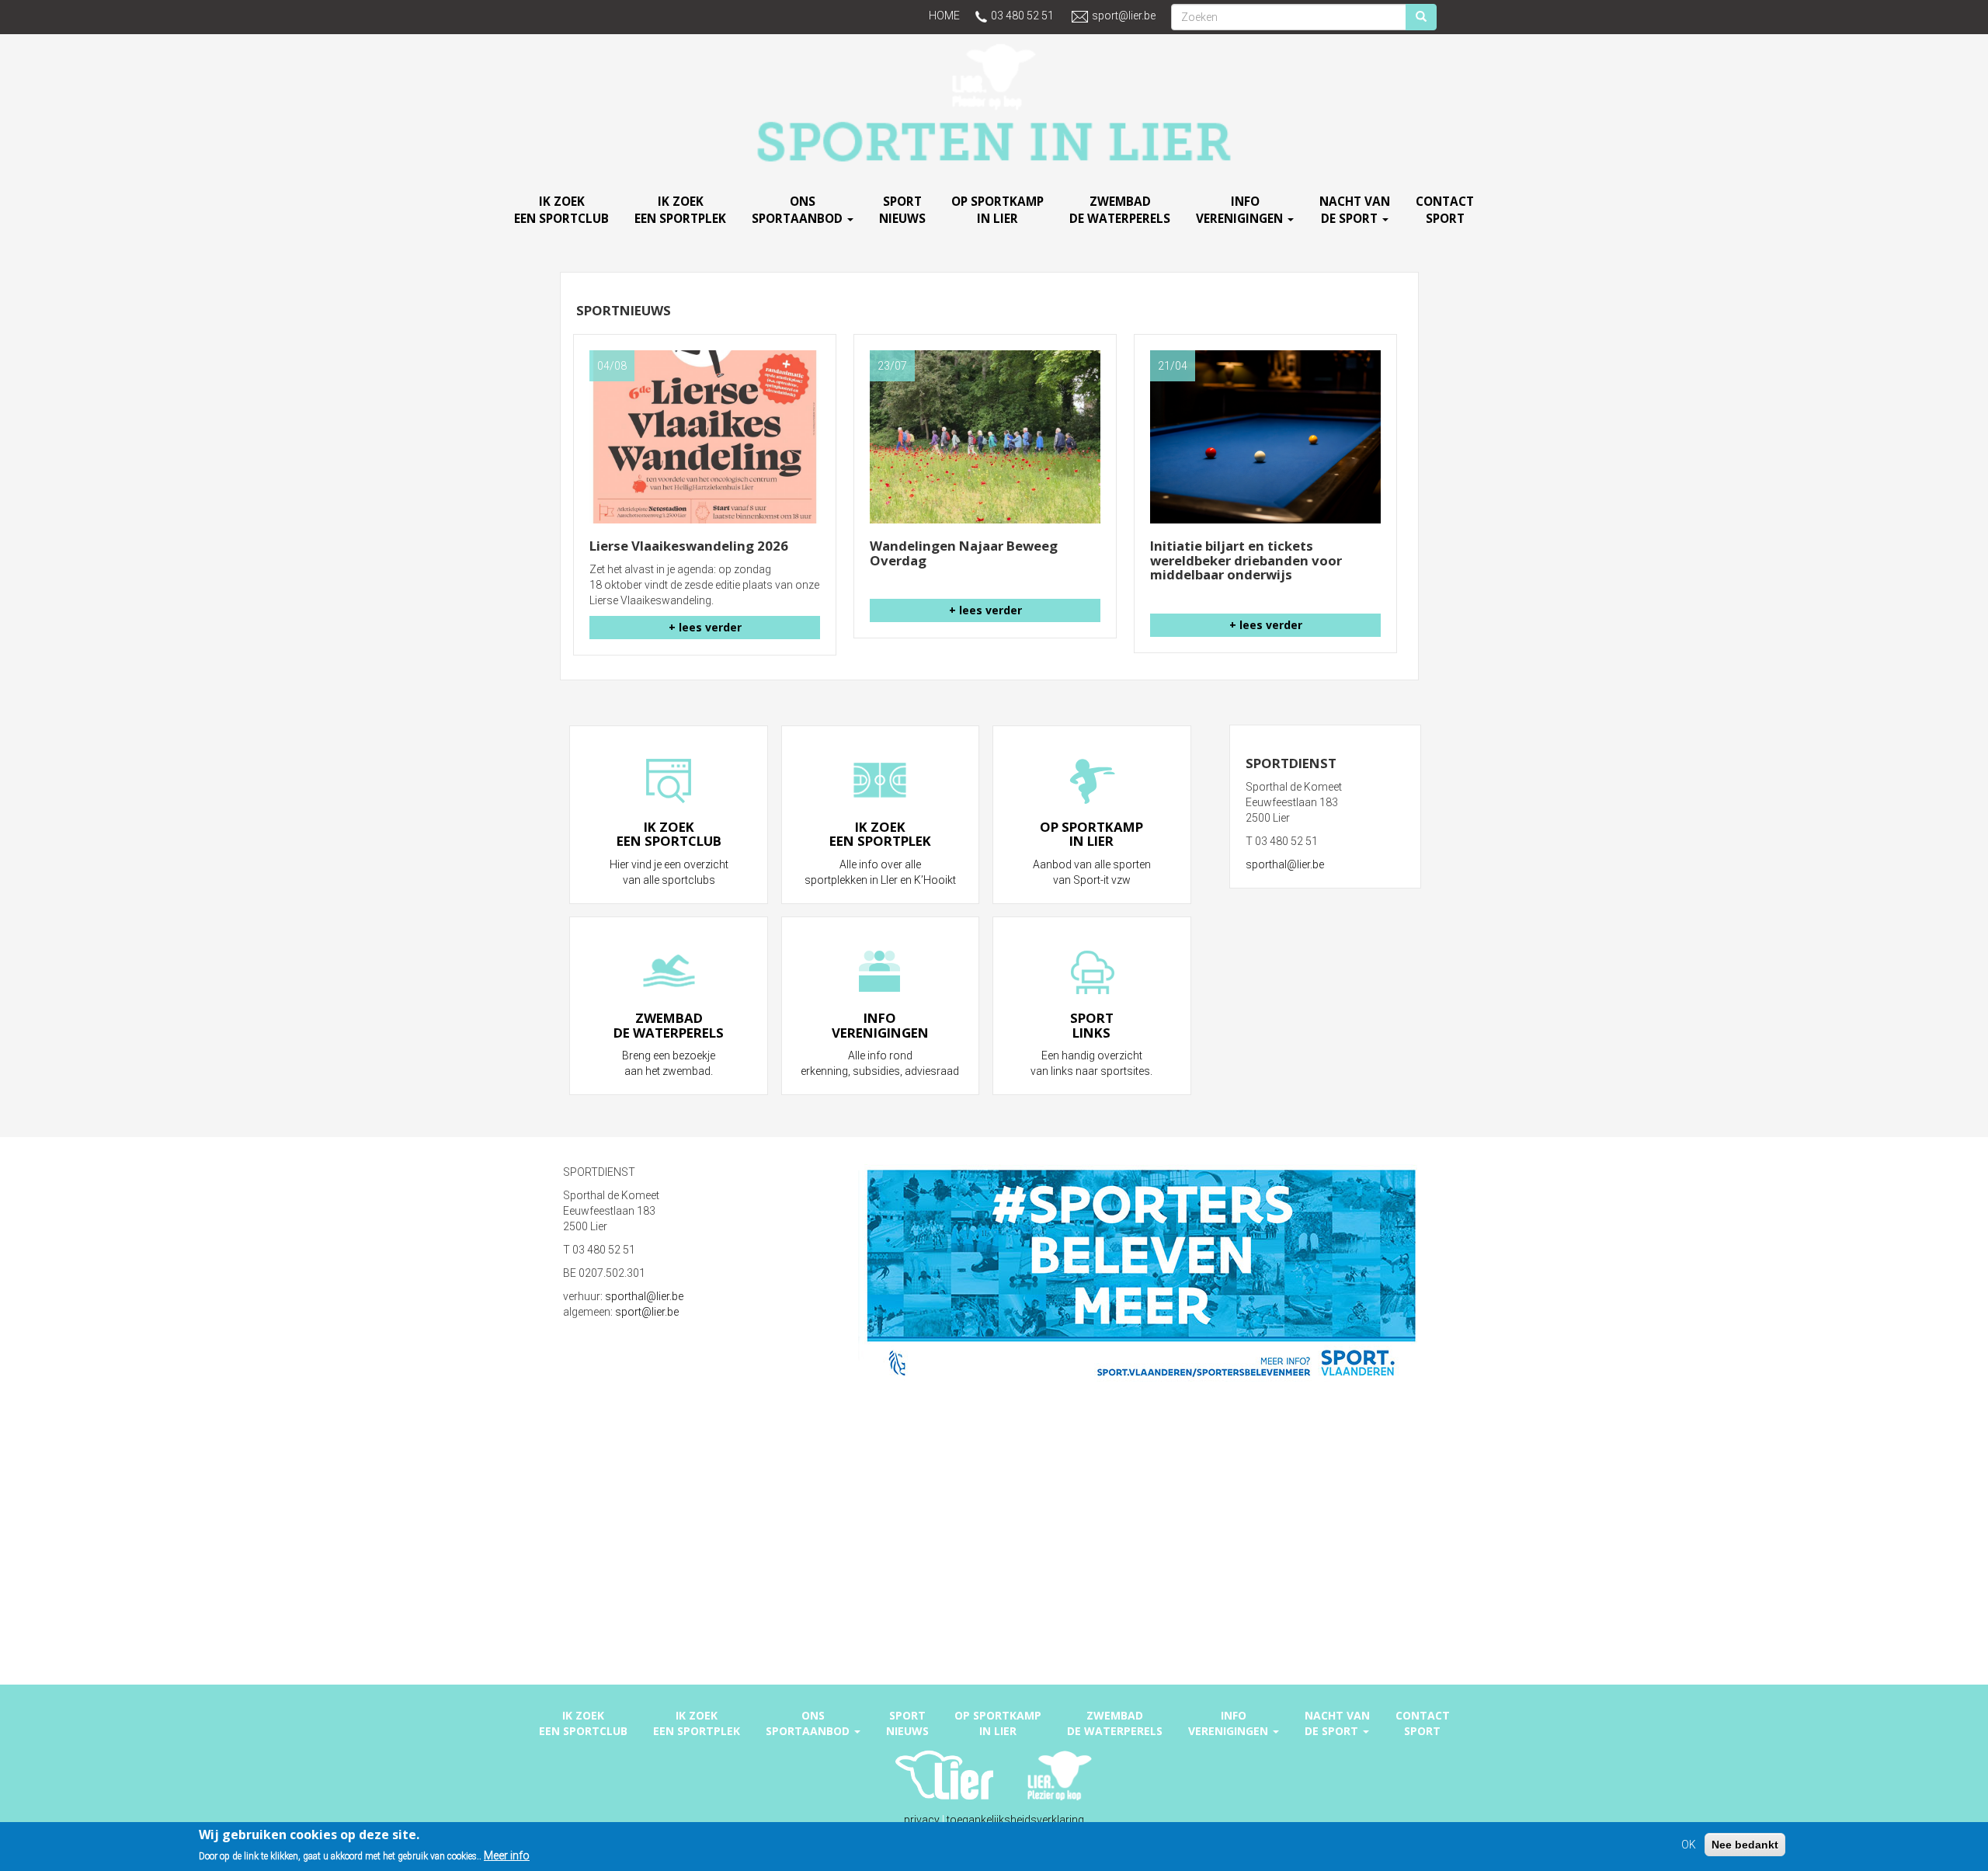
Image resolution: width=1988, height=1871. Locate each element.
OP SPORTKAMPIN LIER (997, 210)
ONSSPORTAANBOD (799, 210)
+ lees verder (705, 627)
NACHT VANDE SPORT (1355, 210)
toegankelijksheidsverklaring (1015, 1820)
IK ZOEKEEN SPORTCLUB (561, 210)
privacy (922, 1820)
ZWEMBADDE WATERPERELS (1120, 210)
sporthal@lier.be (1285, 864)
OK (1689, 1845)
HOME (944, 16)
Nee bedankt (1745, 1845)
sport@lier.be (1124, 16)
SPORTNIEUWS (902, 210)
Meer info (507, 1855)
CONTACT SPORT (1445, 210)
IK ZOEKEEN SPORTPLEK (680, 210)
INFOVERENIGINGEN (1241, 210)
